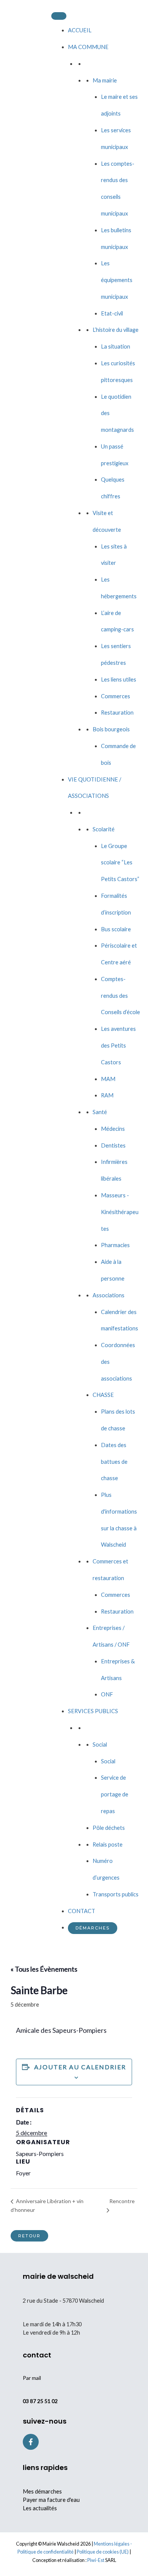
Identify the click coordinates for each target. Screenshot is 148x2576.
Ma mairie (105, 80)
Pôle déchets (109, 1828)
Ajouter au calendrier (80, 2067)
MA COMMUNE (88, 47)
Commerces (116, 696)
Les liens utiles (119, 679)
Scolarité (104, 829)
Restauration (117, 713)
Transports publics (116, 1894)
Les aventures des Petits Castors (118, 1045)
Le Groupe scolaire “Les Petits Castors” (120, 863)
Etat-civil (112, 313)
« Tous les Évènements (44, 1969)
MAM (108, 1079)
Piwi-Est (96, 2560)
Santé (100, 1112)
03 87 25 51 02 (40, 2401)
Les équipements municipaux (117, 280)
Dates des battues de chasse (114, 1462)
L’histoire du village (116, 330)
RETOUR (29, 2236)
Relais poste (108, 1844)
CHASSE (103, 1395)
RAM (107, 1095)
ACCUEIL (80, 30)
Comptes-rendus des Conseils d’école (120, 996)
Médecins (113, 1129)
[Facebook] (31, 2442)
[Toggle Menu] (59, 16)
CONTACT (82, 1911)
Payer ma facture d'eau (51, 2500)
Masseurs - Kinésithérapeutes (120, 1212)
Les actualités (40, 2508)
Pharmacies (115, 1245)
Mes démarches (42, 2491)
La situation (116, 346)
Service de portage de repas (115, 1794)
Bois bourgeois (111, 729)
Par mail (32, 2378)
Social (100, 1745)
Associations (109, 1295)
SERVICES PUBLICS (93, 1711)
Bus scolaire (116, 929)
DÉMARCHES (93, 1928)
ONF (107, 1694)
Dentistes (113, 1145)
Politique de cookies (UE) (103, 2552)
